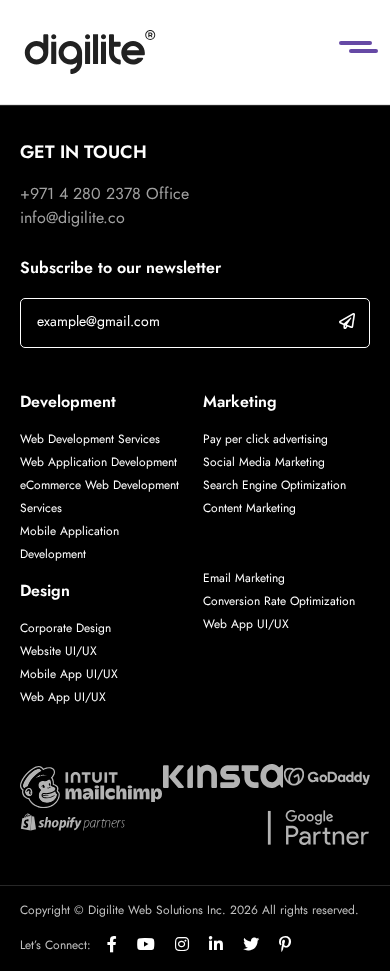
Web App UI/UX (63, 697)
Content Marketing (249, 508)
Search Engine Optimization (274, 485)
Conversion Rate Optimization (279, 601)
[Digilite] (90, 52)
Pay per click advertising (265, 439)
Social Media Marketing (264, 462)
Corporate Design (65, 628)
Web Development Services (90, 439)
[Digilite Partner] (91, 785)
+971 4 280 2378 (80, 193)
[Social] (122, 945)
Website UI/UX (58, 651)
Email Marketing (244, 578)
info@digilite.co (72, 217)
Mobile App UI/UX (69, 674)
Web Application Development (98, 462)
